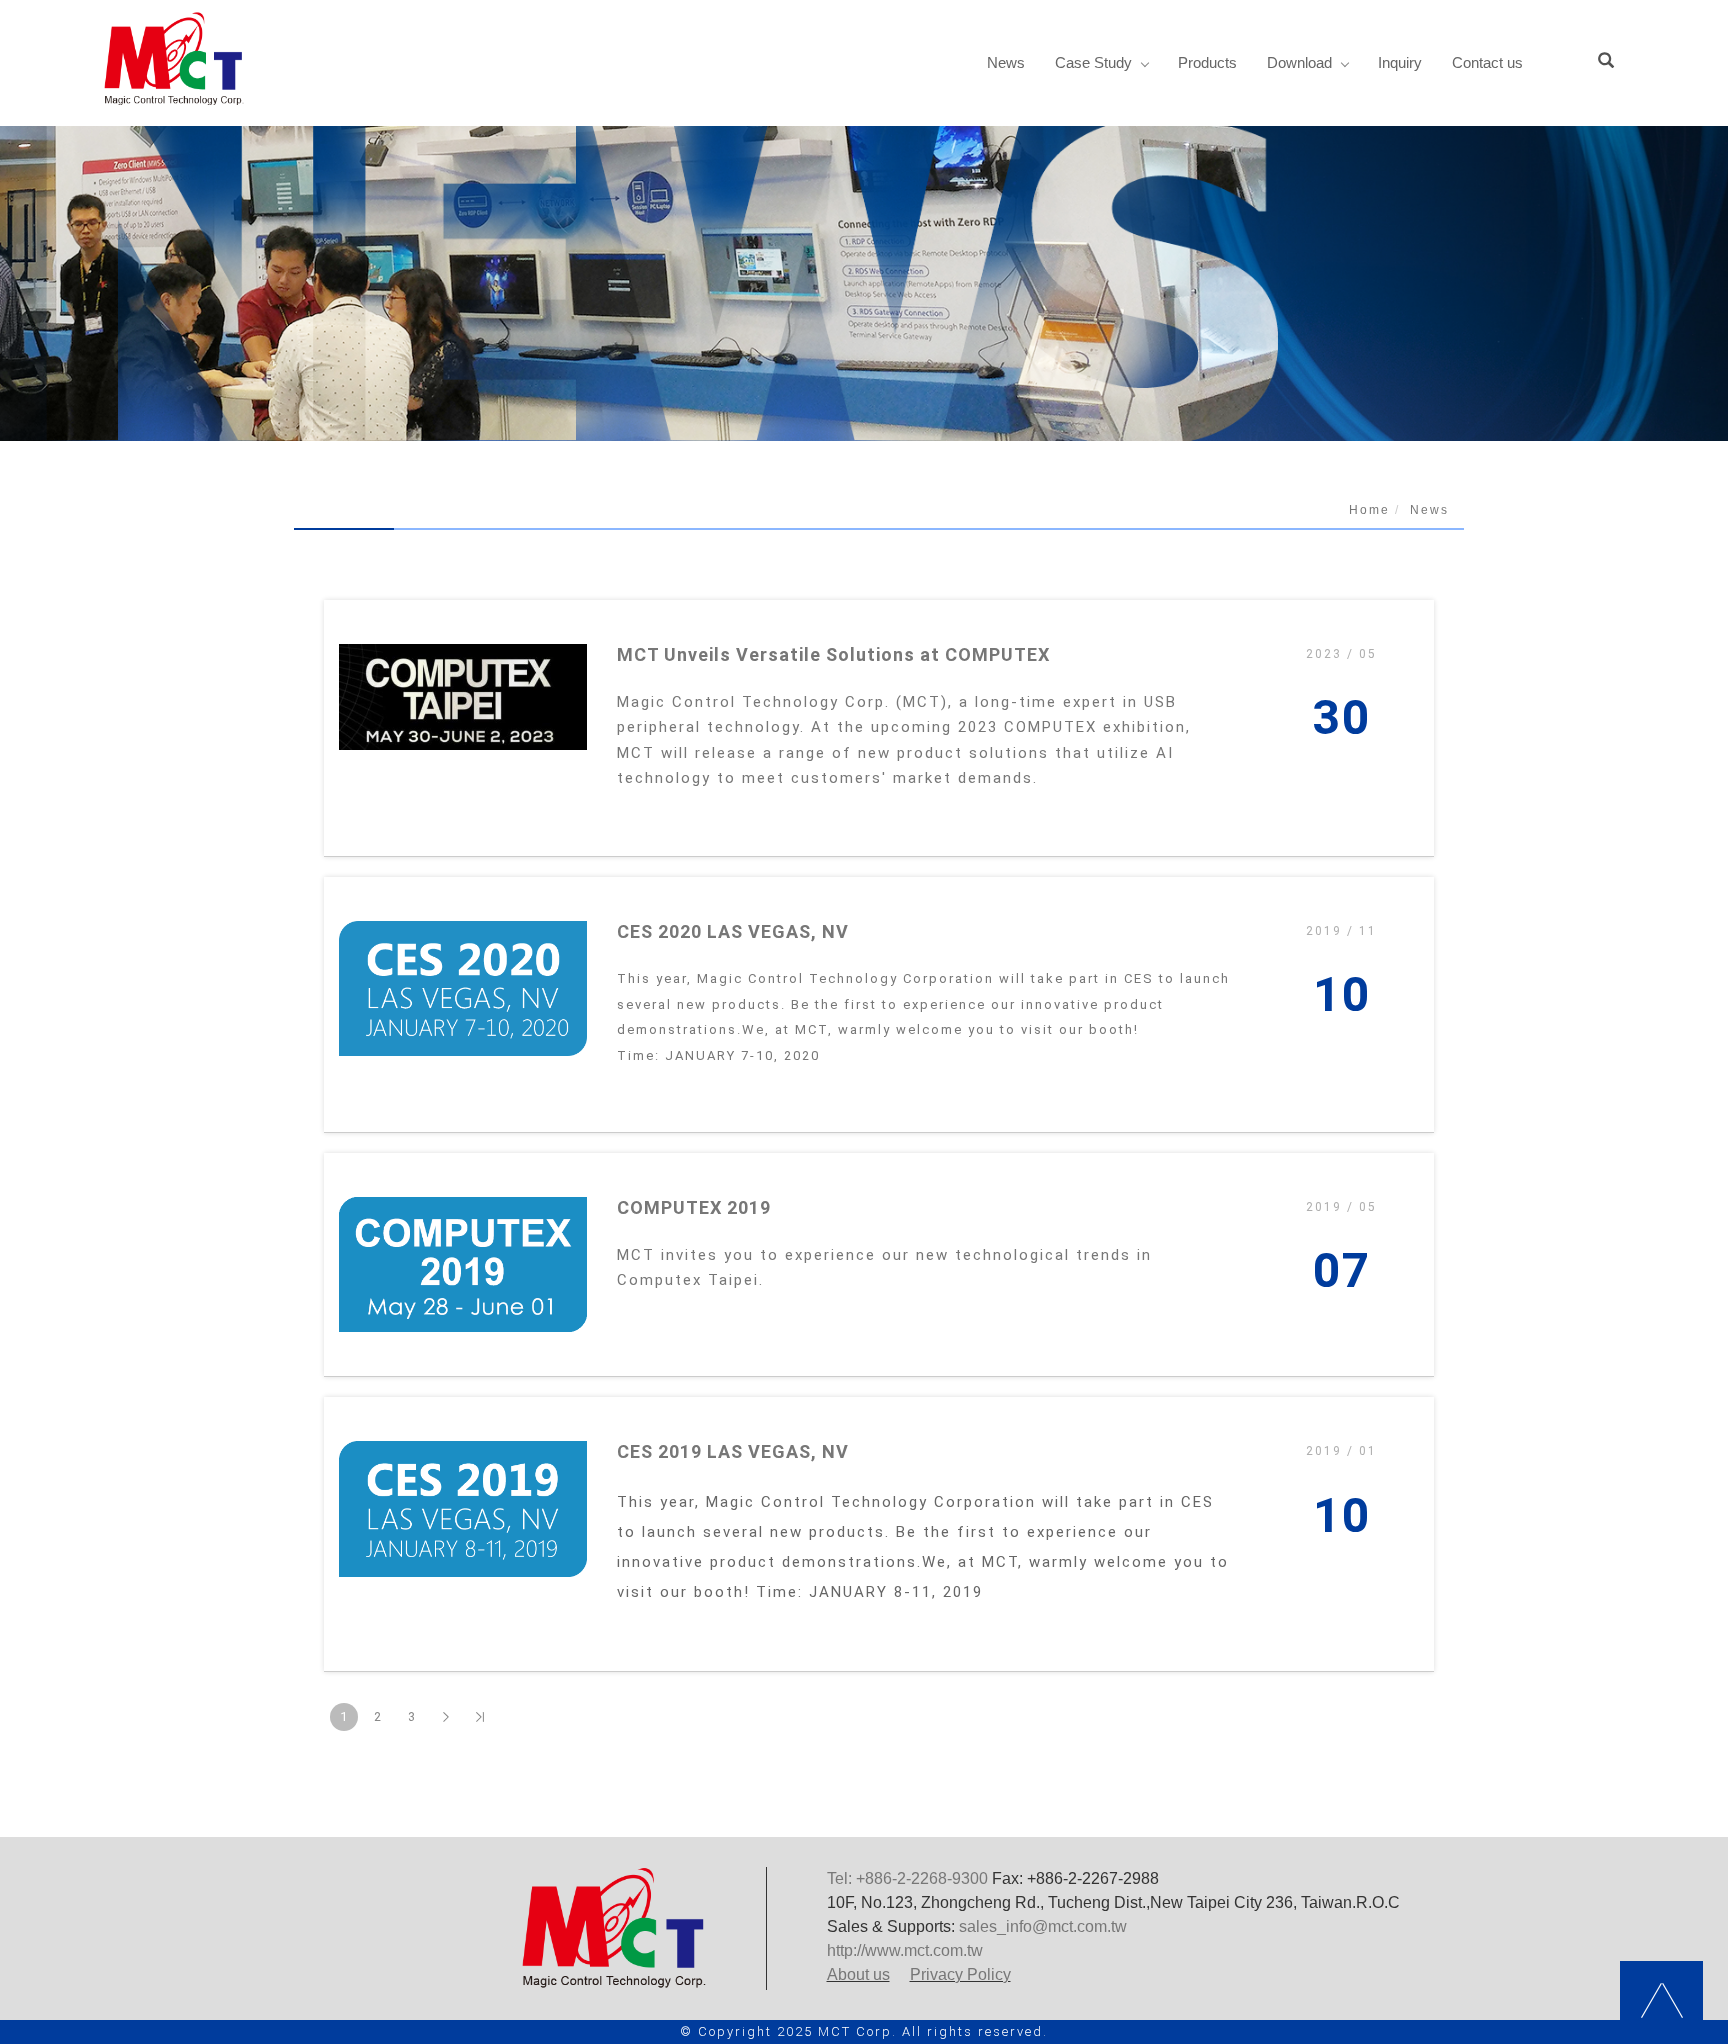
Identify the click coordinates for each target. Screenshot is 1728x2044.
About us (858, 1974)
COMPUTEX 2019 (694, 1207)
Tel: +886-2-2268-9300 (907, 1878)
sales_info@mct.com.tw (1043, 1926)
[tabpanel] (864, 283)
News (1006, 62)
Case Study (1093, 62)
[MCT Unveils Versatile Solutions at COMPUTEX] (463, 697)
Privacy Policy (960, 1974)
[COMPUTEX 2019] (463, 1264)
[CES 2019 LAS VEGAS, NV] (463, 1508)
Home (1369, 510)
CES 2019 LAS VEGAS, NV (733, 1451)
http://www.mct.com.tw (905, 1950)
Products (1207, 62)
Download (1299, 62)
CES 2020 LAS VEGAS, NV (733, 931)
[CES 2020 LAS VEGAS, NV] (463, 988)
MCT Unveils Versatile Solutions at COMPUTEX (833, 654)
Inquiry (1400, 62)
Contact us (1487, 62)
